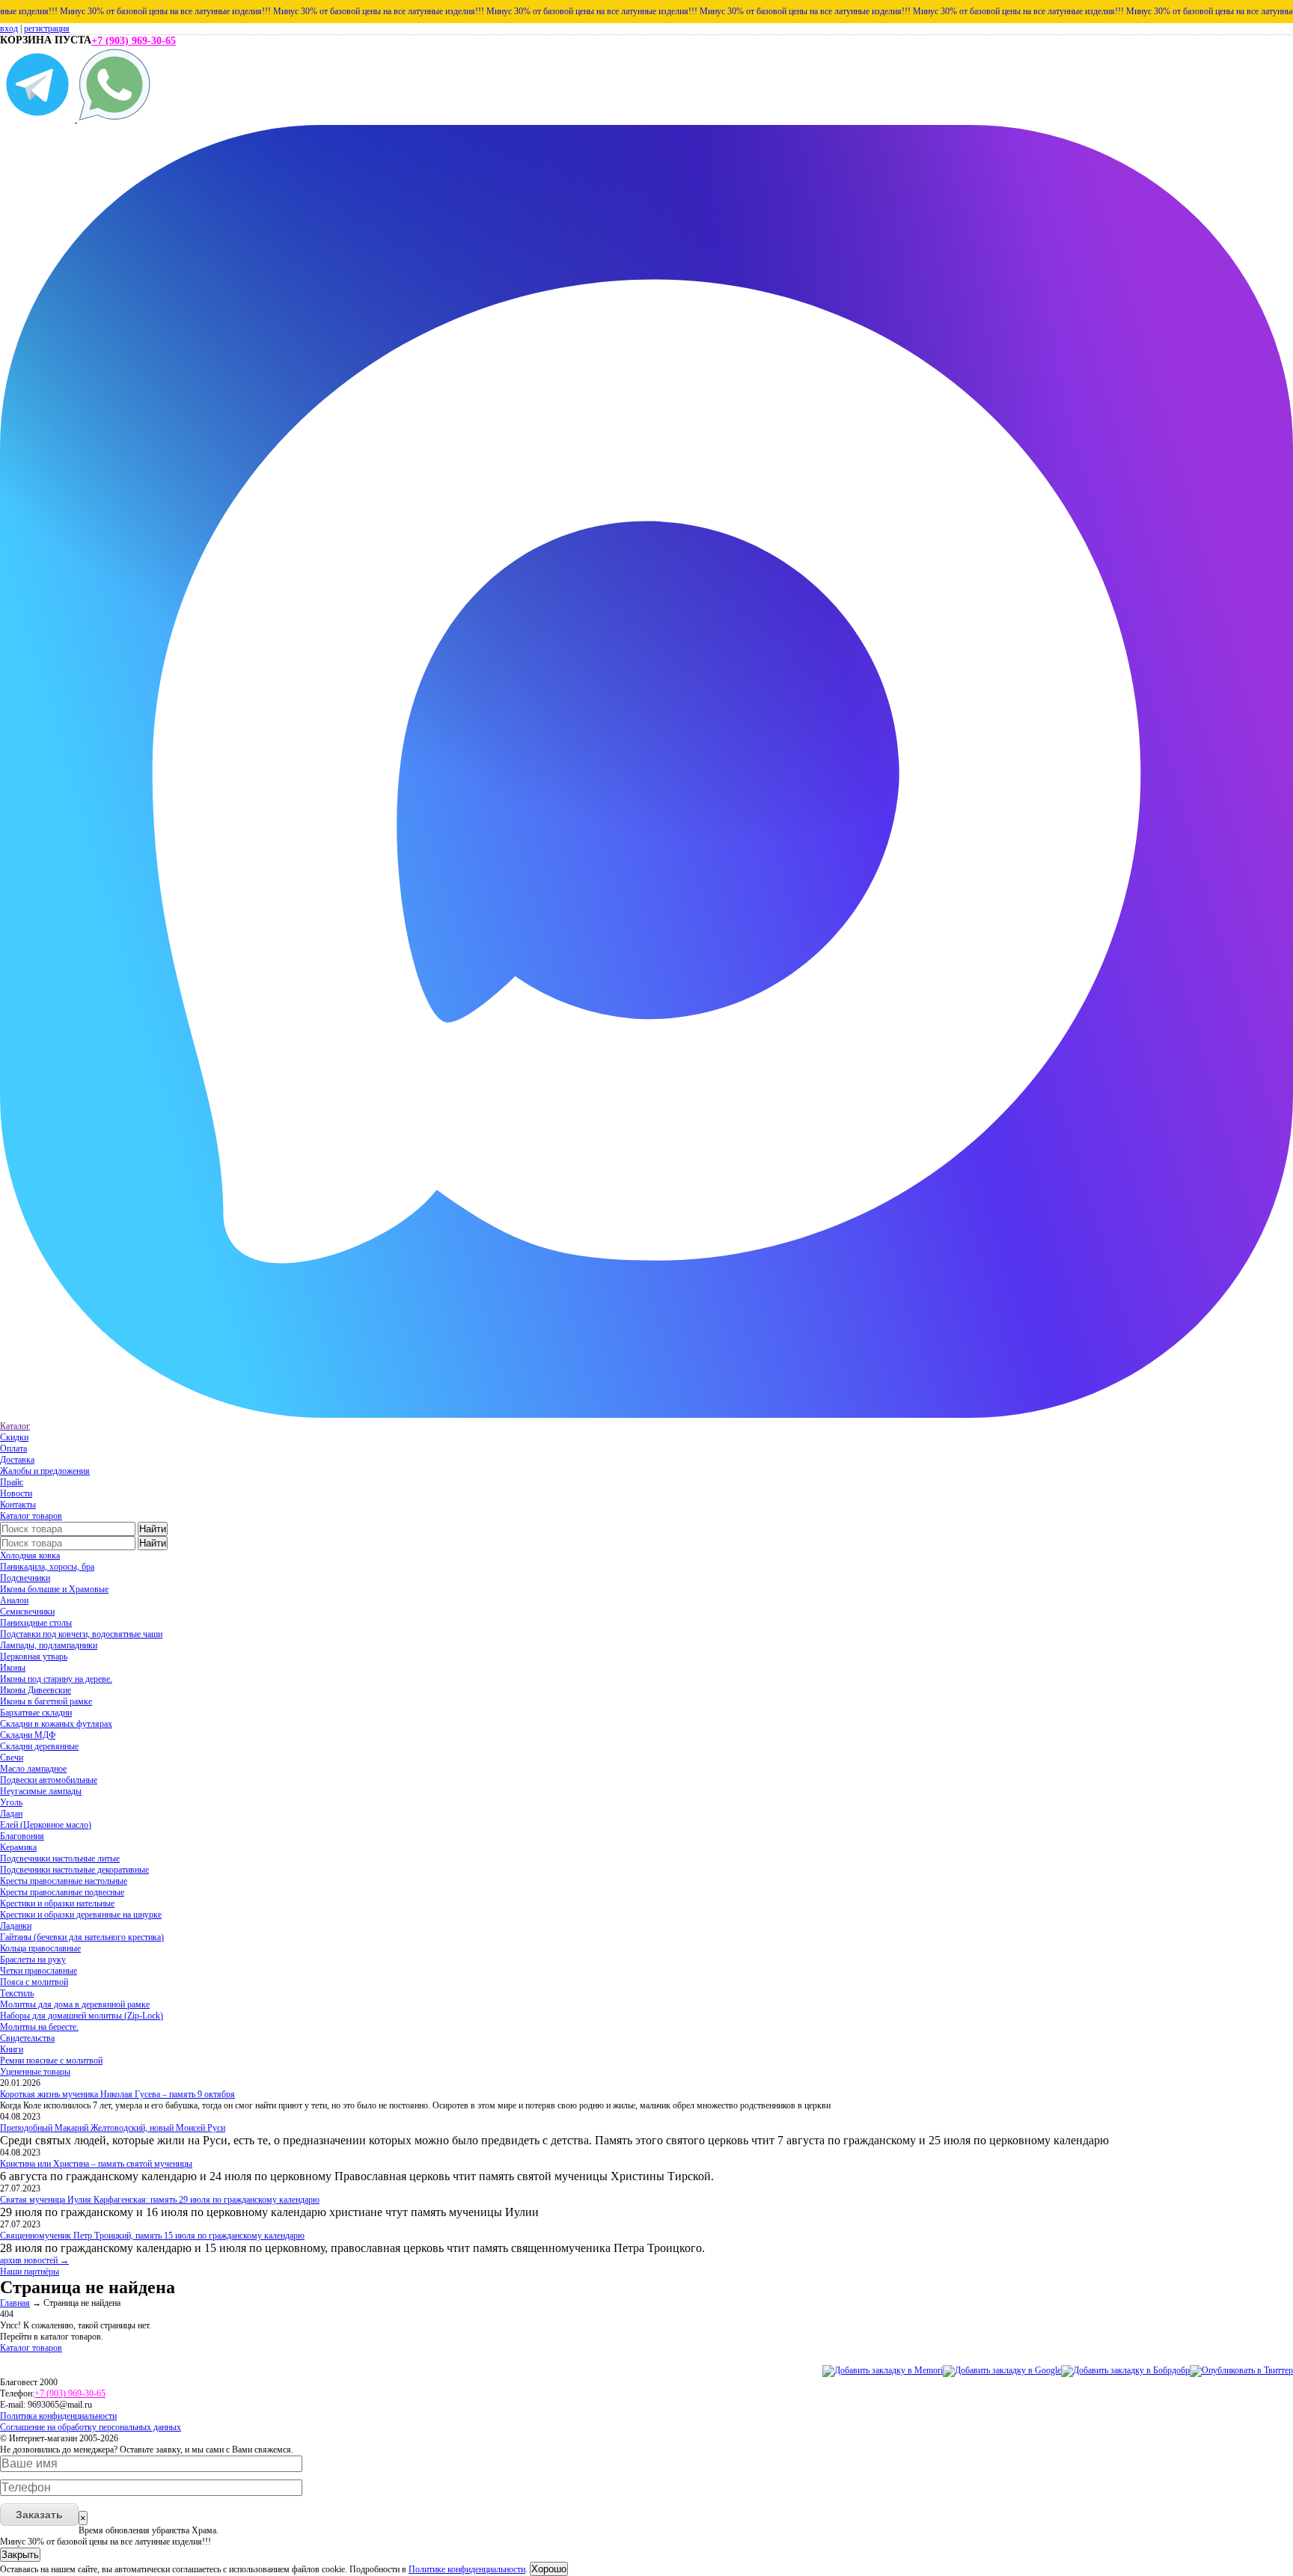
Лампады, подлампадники (49, 1645)
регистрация (47, 28)
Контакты (18, 1505)
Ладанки (16, 1926)
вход (9, 28)
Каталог (15, 1426)
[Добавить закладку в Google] (1002, 2370)
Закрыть (20, 2555)
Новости (16, 1493)
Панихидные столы (36, 1623)
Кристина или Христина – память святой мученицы (96, 2164)
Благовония (22, 1836)
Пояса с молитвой (34, 1982)
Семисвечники (27, 1612)
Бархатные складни (36, 1713)
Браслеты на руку (33, 1959)
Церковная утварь (34, 1656)
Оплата (13, 1448)
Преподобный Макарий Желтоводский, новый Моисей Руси (113, 2128)
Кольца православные (40, 1948)
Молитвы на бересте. (39, 2027)
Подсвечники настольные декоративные (74, 1870)
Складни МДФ (28, 1735)
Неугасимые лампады (41, 1791)
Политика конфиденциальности (58, 2416)
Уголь (11, 1802)
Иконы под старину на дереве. (56, 1679)
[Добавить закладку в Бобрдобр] (1125, 2370)
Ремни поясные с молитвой (51, 2061)
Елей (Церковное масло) (46, 1825)
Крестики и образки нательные (57, 1903)
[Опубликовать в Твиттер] (1241, 2370)
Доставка (17, 1460)
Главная (15, 2303)
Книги (12, 2049)
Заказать (39, 2515)
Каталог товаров (31, 1516)
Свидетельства (27, 2038)
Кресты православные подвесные (62, 1892)
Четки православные (39, 1971)
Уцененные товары (35, 2072)
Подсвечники (25, 1578)
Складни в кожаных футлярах (56, 1724)
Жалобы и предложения (45, 1471)
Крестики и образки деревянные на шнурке (81, 1915)
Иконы (13, 1668)
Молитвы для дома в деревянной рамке (75, 2004)
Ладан (11, 1814)
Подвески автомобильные (49, 1780)
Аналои (14, 1600)
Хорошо (549, 2569)
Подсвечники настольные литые (60, 1858)
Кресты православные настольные (64, 1881)
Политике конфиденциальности (467, 2569)
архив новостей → (34, 2260)
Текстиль (17, 1993)
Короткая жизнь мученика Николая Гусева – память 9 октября (117, 2094)
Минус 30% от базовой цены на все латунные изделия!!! (113, 11)
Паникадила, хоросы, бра (47, 1567)
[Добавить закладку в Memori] (883, 2370)
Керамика (18, 1847)
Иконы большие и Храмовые (54, 1589)
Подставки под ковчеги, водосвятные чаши (81, 1634)
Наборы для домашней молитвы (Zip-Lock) (82, 2016)
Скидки (14, 1437)
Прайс (12, 1482)
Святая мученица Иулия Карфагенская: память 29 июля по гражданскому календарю (160, 2200)
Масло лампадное (33, 1769)
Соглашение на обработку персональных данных (91, 2427)
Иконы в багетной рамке (46, 1701)
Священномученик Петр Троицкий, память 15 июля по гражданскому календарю (152, 2236)
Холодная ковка (30, 1555)
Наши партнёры (30, 2271)
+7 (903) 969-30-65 (134, 41)
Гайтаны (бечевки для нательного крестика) (82, 1937)
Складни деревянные (39, 1746)
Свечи (12, 1757)
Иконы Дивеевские (36, 1690)
